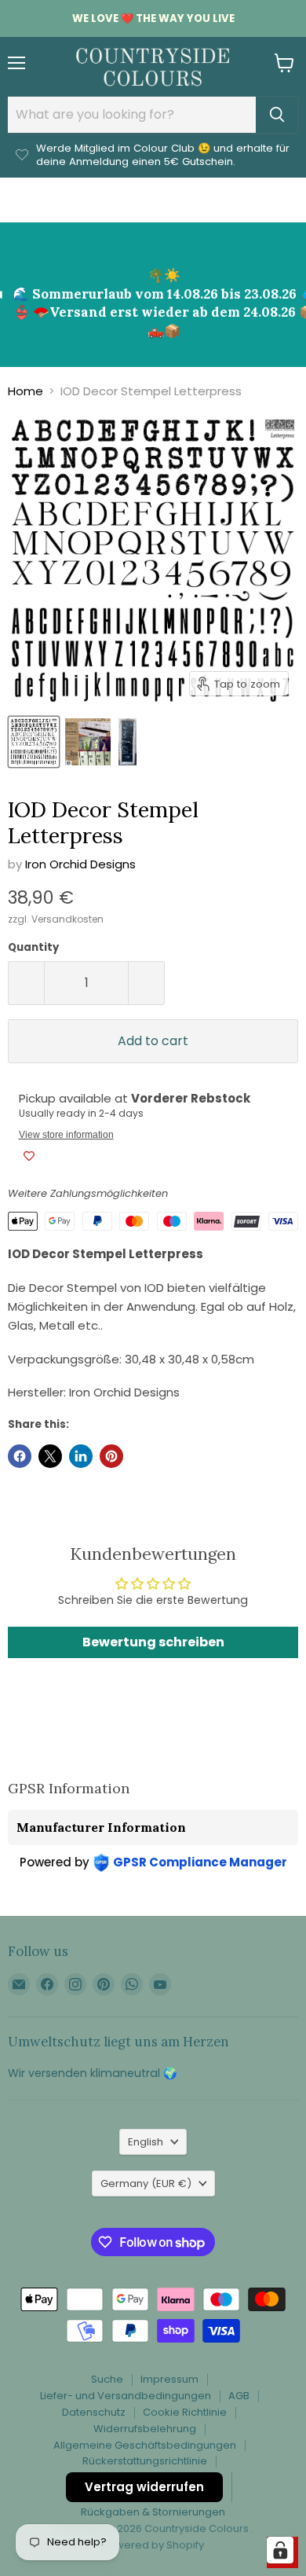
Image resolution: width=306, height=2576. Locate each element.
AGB (239, 2396)
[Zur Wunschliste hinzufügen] (29, 1156)
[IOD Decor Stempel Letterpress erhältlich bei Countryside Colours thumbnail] (34, 742)
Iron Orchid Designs (80, 864)
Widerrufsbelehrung (145, 2429)
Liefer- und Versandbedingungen (126, 2396)
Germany (146, 2183)
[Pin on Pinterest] (111, 1456)
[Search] (277, 115)
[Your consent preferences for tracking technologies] (280, 2550)
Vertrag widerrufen (144, 2487)
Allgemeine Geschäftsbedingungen (145, 2445)
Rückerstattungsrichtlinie (145, 2461)
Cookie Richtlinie (185, 2412)
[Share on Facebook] (20, 1456)
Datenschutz (94, 2412)
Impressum (169, 2379)
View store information (66, 1135)
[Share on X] (50, 1456)
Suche (107, 2379)
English (146, 2142)
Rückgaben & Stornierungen (153, 2512)
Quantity (33, 947)
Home (25, 391)
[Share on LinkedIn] (81, 1456)
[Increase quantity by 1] (147, 983)
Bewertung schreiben (153, 1642)
